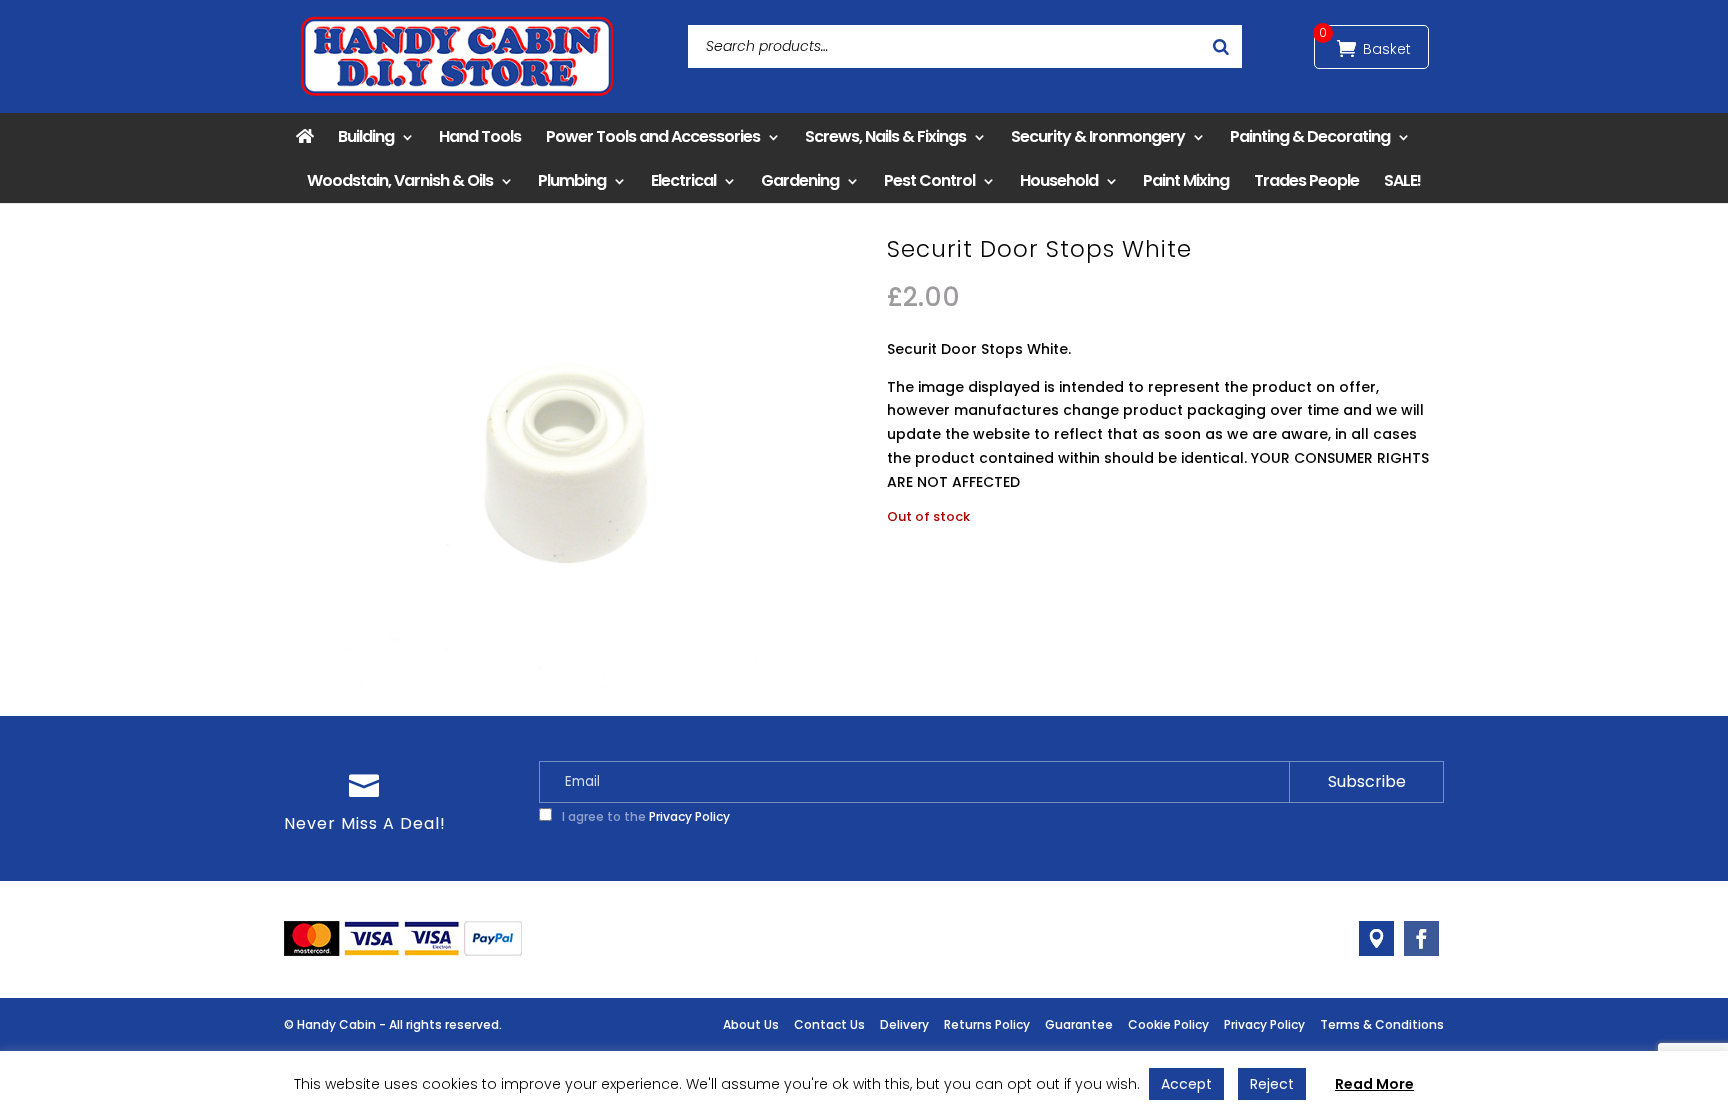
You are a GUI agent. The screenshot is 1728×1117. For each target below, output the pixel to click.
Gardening (800, 180)
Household (1059, 180)
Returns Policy (987, 1024)
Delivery (904, 1024)
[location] (1376, 938)
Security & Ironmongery (1098, 136)
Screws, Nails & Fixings (885, 136)
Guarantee (1079, 1024)
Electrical (683, 180)
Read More (1374, 1084)
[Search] (1221, 46)
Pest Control (929, 180)
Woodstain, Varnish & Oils (400, 180)
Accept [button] (1186, 1084)
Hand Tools (480, 136)
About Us (751, 1024)
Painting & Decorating (1310, 136)
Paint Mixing (1186, 180)
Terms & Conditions (1382, 1024)
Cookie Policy (1168, 1024)
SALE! (1402, 180)
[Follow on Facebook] (1421, 938)
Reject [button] (1272, 1084)
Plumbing (572, 180)
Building (366, 136)
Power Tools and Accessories (653, 136)
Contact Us (829, 1024)
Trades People (1306, 180)
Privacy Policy (689, 816)
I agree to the (644, 816)
